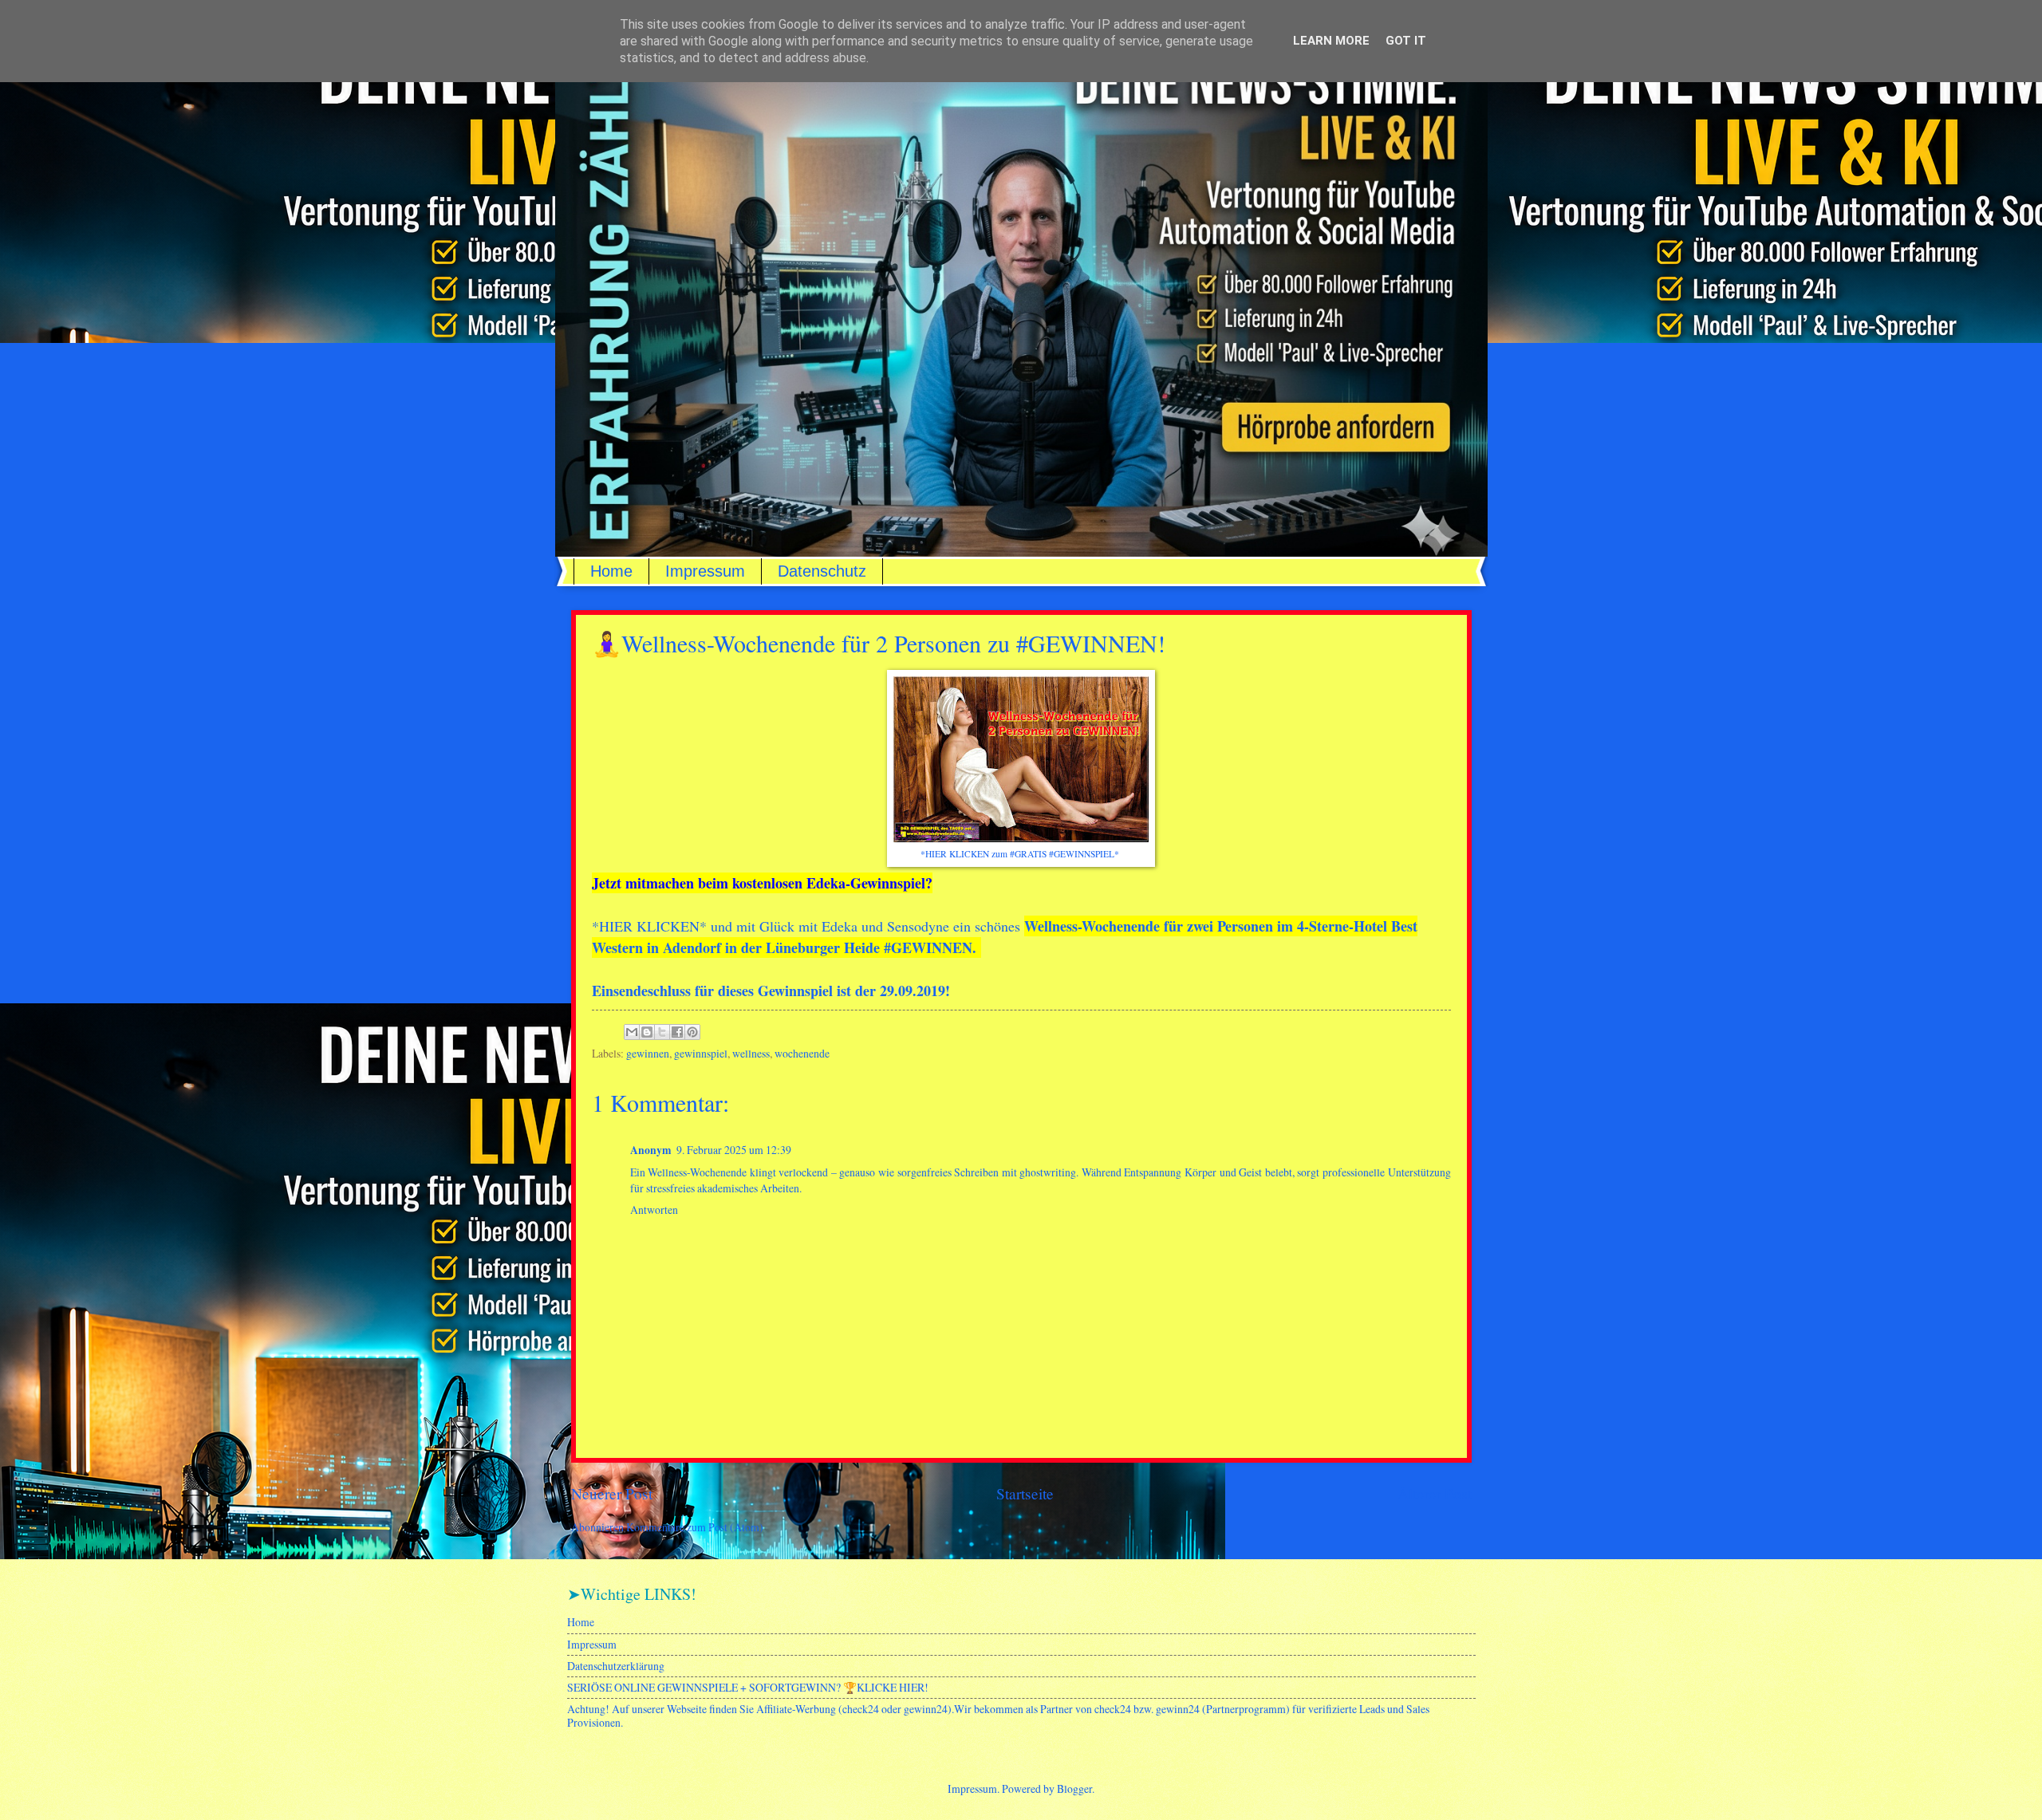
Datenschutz (822, 571)
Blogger (1074, 1788)
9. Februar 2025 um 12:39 (734, 1150)
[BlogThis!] (647, 1032)
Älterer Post (1435, 1493)
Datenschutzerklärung (616, 1666)
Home (611, 571)
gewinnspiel (701, 1053)
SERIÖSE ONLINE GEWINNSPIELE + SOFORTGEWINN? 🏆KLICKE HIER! (748, 1687)
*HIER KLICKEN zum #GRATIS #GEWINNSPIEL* (1021, 854)
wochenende (802, 1053)
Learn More (1331, 41)
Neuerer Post (612, 1493)
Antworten (654, 1209)
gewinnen (648, 1053)
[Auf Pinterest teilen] (692, 1032)
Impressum (705, 571)
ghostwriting (1048, 1172)
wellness (751, 1053)
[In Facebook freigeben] (677, 1032)
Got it (1406, 41)
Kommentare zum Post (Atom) (695, 1527)
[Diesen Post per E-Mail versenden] (632, 1032)
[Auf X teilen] (662, 1032)
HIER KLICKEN (649, 926)
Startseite (1025, 1493)
